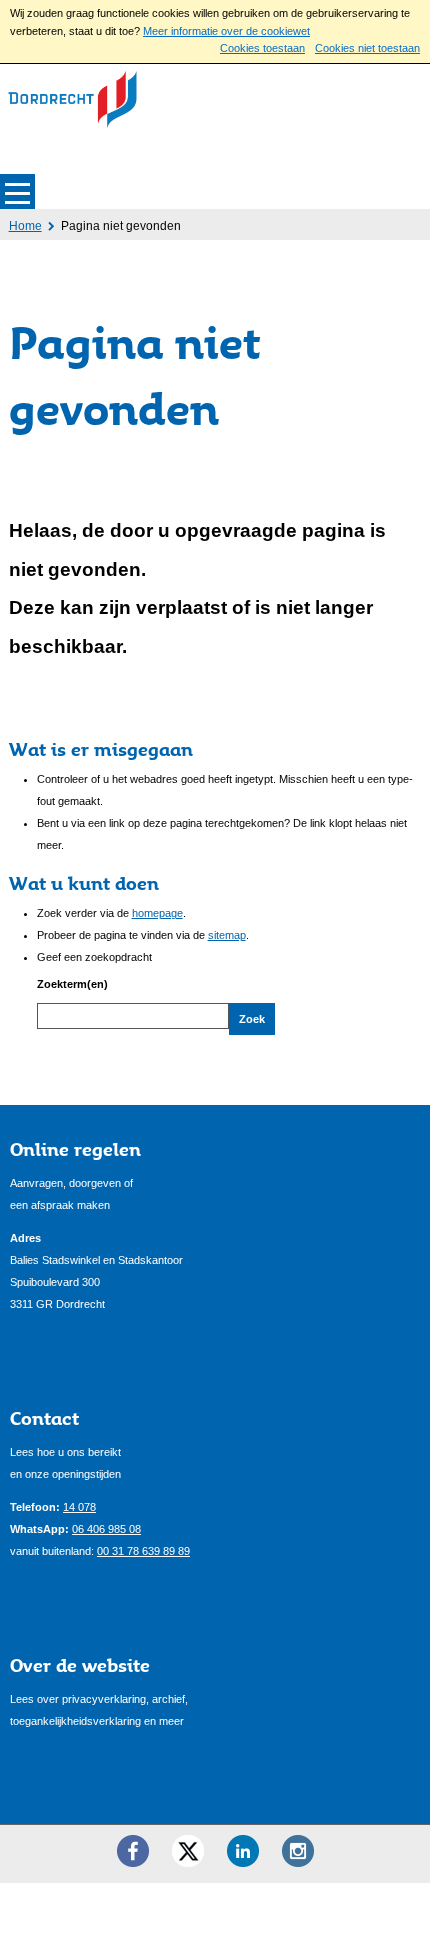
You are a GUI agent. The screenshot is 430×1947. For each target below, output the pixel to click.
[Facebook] (133, 1851)
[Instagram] (298, 1851)
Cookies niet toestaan (367, 48)
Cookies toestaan (262, 48)
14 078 (79, 1507)
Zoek (252, 1019)
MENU (17, 191)
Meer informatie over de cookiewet (226, 31)
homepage (157, 913)
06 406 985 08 (106, 1529)
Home (25, 226)
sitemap (227, 935)
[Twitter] (188, 1851)
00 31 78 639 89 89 (143, 1551)
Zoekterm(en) (72, 984)
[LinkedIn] (243, 1851)
